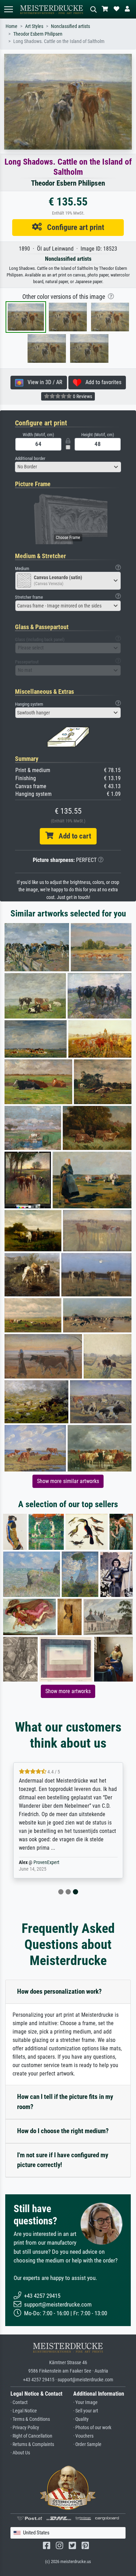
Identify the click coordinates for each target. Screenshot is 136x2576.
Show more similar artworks (68, 1481)
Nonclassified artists (70, 26)
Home (12, 26)
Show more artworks (68, 1691)
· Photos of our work (92, 2428)
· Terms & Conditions (30, 2419)
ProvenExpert (46, 1862)
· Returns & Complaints (32, 2444)
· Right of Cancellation (31, 2436)
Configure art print (73, 227)
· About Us (20, 2453)
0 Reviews (82, 396)
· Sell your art (86, 2411)
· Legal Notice (24, 2411)
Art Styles (34, 26)
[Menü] (8, 9)
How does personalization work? (59, 1991)
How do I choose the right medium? (63, 2131)
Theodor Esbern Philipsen (38, 34)
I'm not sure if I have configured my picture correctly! (63, 2160)
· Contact (19, 2402)
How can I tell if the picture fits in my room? (65, 2102)
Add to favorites (101, 382)
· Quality (81, 2419)
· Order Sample (87, 2444)
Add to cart (72, 836)
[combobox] (68, 467)
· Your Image (85, 2402)
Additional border (30, 458)
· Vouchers (83, 2436)
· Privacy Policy (25, 2428)
